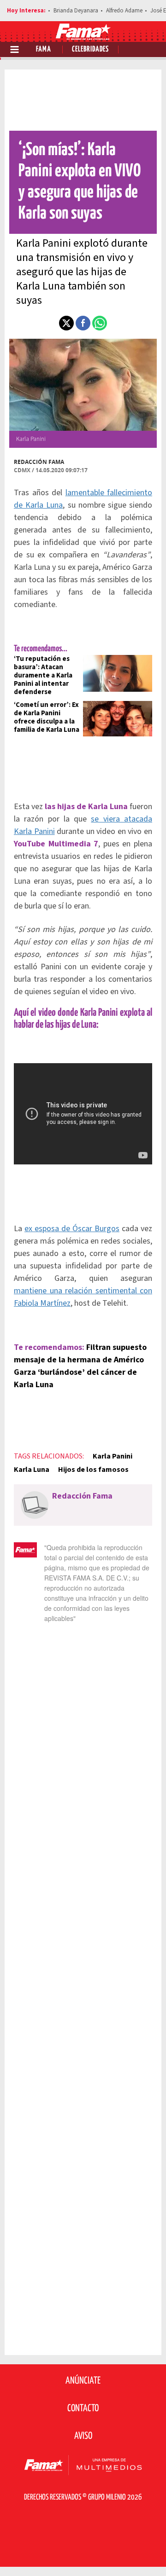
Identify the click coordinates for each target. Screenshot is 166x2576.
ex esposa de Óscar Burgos (72, 1229)
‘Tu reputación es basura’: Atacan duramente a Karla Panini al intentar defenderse (43, 675)
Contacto (83, 2408)
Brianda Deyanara (76, 11)
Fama (44, 49)
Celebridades (90, 49)
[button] (66, 323)
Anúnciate (83, 2381)
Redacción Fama (39, 462)
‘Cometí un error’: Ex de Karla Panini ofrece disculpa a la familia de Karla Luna (47, 717)
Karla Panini (113, 1456)
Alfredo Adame (124, 11)
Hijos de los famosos (93, 1470)
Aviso (83, 2436)
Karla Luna (32, 1470)
